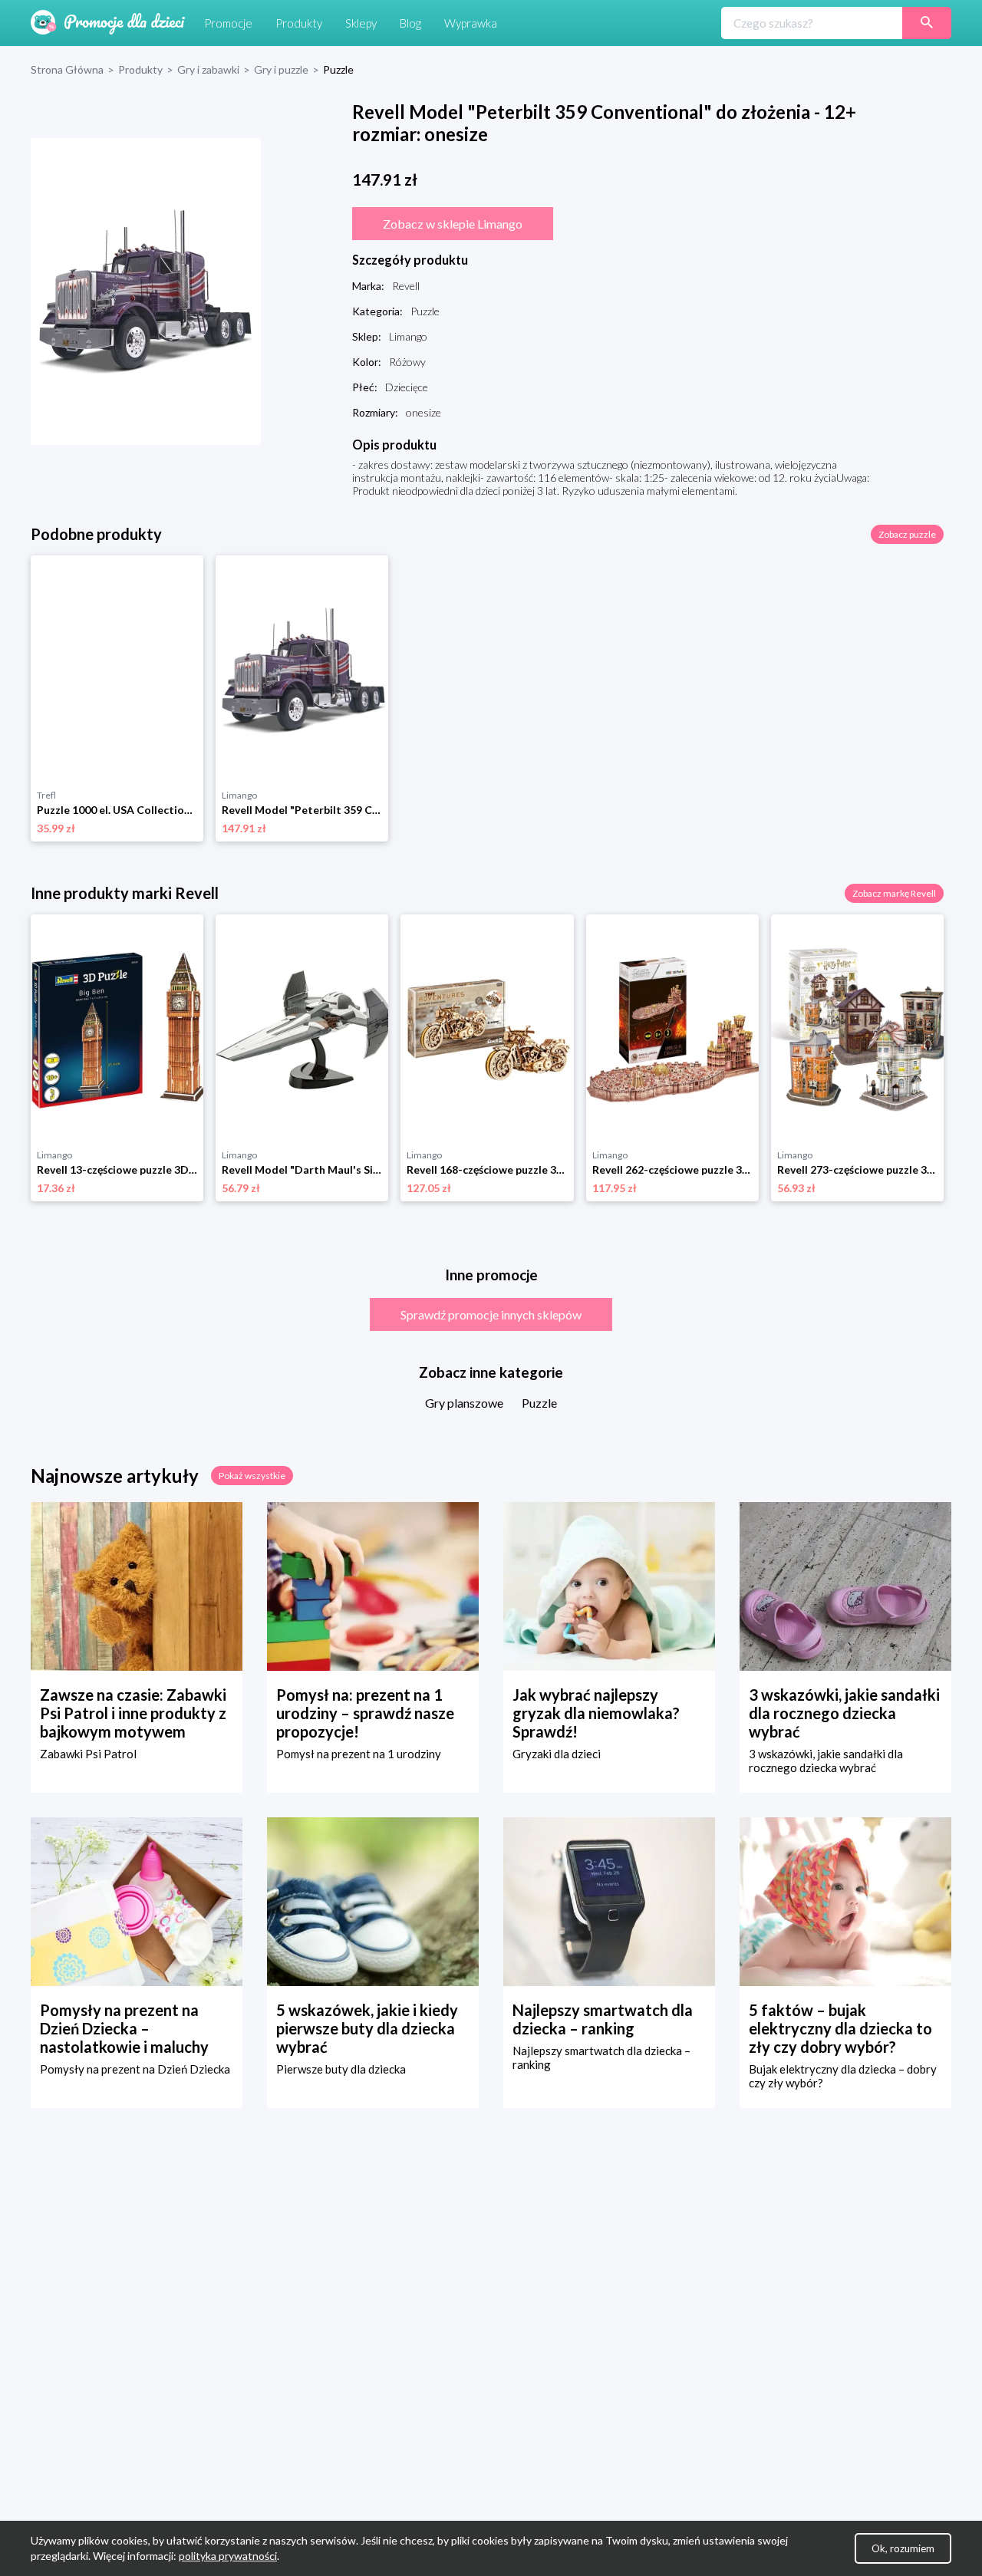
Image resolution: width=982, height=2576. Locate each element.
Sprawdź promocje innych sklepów (491, 1314)
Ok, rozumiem (903, 2548)
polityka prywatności (228, 2556)
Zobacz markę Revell (894, 893)
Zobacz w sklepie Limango (453, 224)
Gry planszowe (464, 1403)
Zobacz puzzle (907, 534)
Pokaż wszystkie (252, 1476)
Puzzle (539, 1403)
